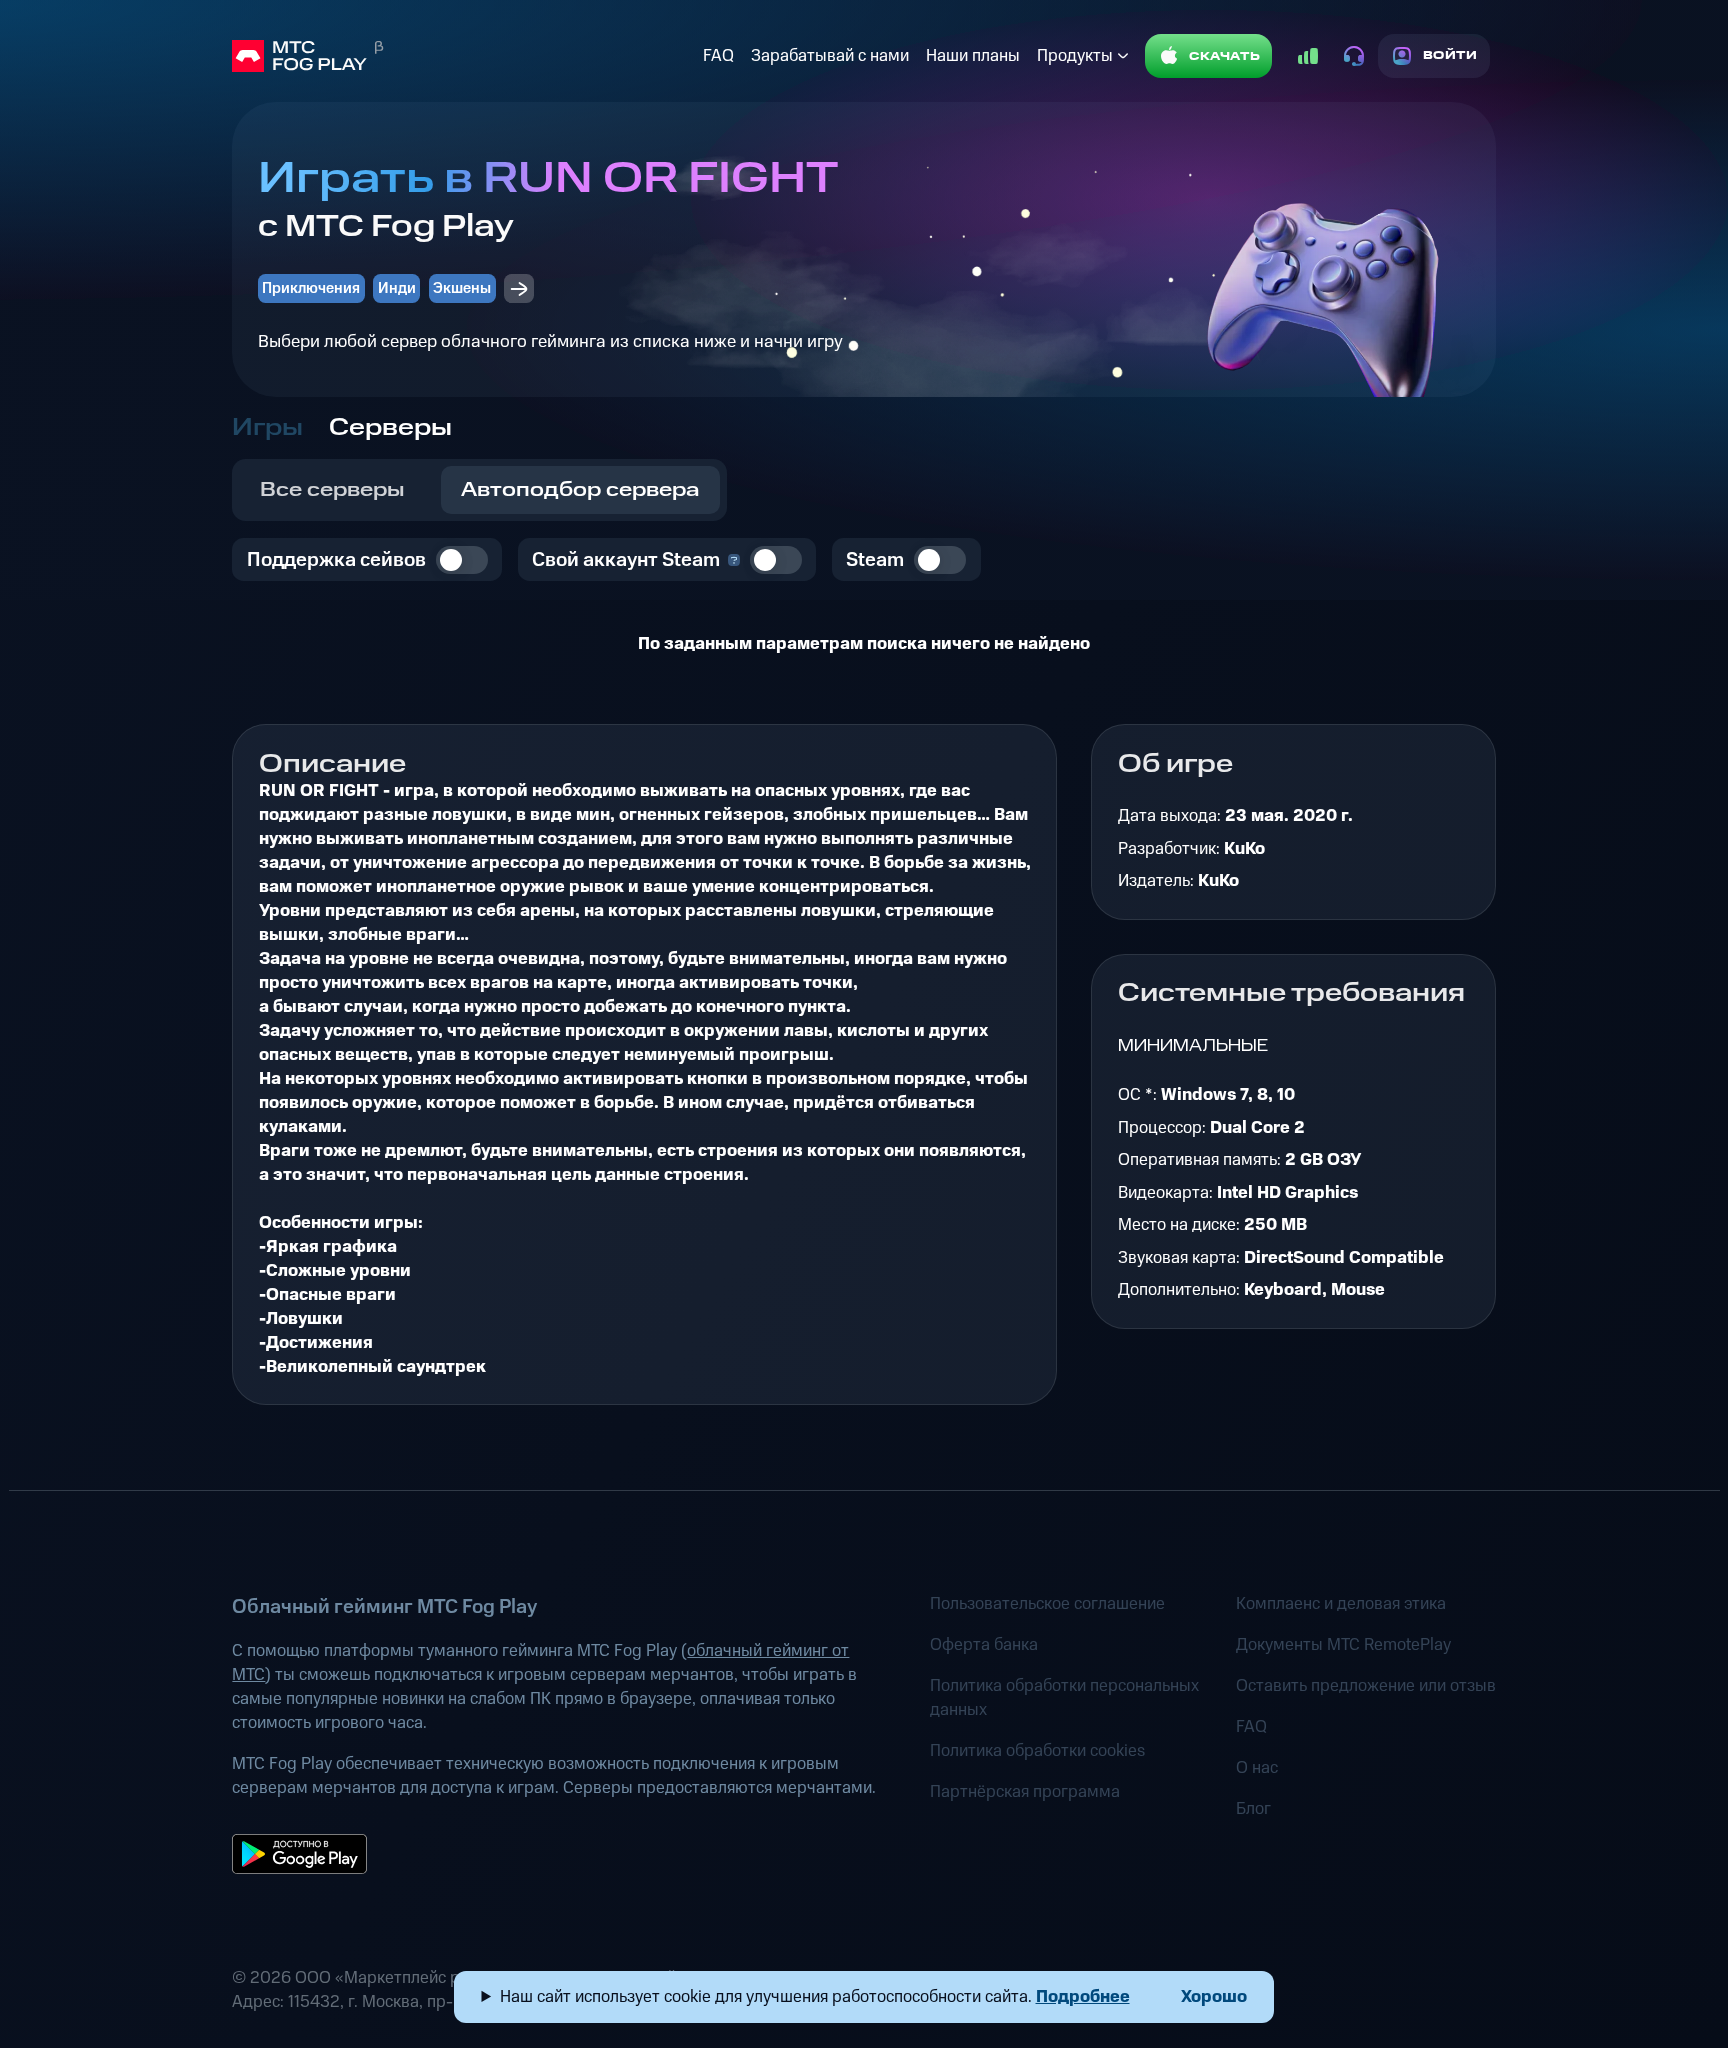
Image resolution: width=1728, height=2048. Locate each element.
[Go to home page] (463, 56)
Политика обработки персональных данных (1064, 1698)
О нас (1257, 1768)
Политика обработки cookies (1037, 1751)
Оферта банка (984, 1645)
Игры (267, 428)
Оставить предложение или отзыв (1366, 1686)
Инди (397, 288)
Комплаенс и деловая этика (1341, 1604)
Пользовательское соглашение (1047, 1604)
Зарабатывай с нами (830, 56)
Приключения (311, 288)
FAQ (718, 56)
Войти (1450, 55)
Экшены (462, 288)
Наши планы (973, 56)
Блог (1253, 1809)
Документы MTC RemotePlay (1343, 1645)
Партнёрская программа (1025, 1792)
